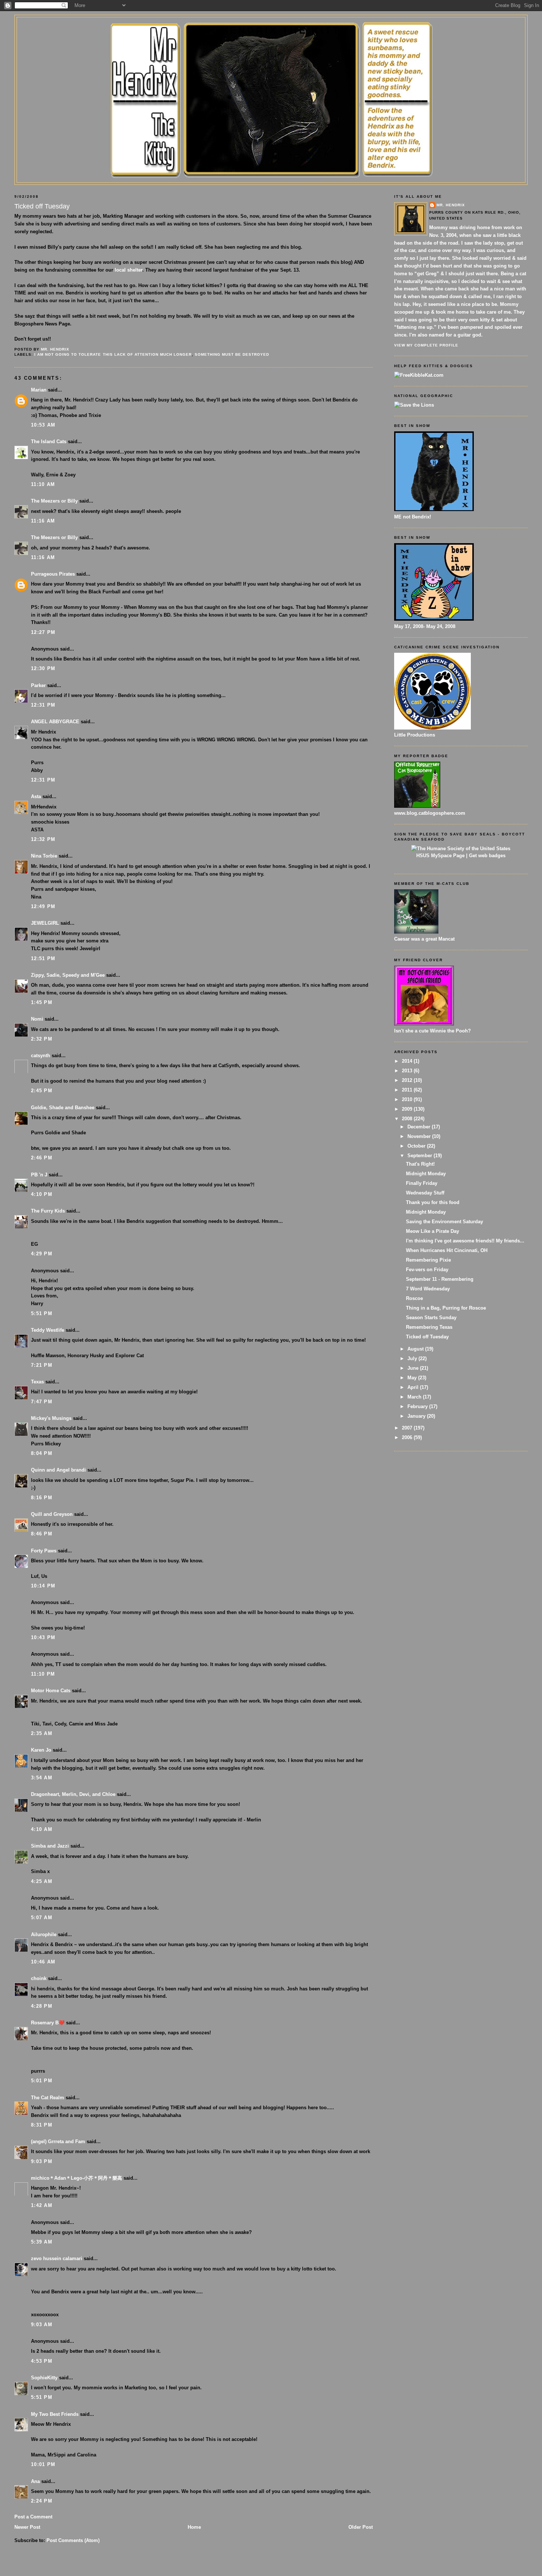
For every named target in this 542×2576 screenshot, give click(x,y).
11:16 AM (43, 521)
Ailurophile (44, 1934)
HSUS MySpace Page (440, 856)
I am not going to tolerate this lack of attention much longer (113, 354)
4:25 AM (42, 1881)
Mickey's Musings (51, 1418)
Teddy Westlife (48, 1330)
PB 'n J (39, 1175)
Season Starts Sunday (431, 1318)
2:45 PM (42, 1091)
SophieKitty (44, 2378)
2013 (408, 1071)
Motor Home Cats (51, 1691)
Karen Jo (41, 1750)
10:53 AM (43, 425)
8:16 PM (42, 1498)
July (413, 1358)
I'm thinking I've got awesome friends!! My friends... (465, 1241)
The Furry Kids (48, 1211)
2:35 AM (42, 1733)
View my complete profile (426, 345)
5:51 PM (42, 1313)
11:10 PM (43, 1674)
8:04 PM (42, 1453)
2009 (408, 1109)
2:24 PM (42, 2501)
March (415, 1397)
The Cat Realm (48, 2098)
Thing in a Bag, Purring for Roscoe (446, 1308)
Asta (36, 796)
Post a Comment (33, 2517)
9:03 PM (42, 2161)
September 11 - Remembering (440, 1279)
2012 (408, 1080)
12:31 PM (43, 705)
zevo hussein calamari (57, 2258)
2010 (408, 1099)
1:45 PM (42, 1002)
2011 (408, 1090)
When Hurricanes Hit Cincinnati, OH (447, 1250)
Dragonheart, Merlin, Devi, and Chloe (73, 1794)
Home (194, 2527)
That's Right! (420, 1164)
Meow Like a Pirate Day (432, 1231)
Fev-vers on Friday (427, 1270)
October (417, 1146)
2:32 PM (42, 1039)
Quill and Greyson (52, 1514)
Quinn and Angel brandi (58, 1470)
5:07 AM (42, 1918)
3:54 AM (42, 1778)
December (420, 1127)
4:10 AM (42, 1829)
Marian (39, 390)
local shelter (128, 270)
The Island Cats (49, 442)
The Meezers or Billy (54, 501)
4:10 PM (42, 1194)
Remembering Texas (429, 1327)
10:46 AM (43, 1962)
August (416, 1349)
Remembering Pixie (428, 1260)
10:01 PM (43, 2464)
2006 (408, 1437)
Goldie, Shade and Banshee (63, 1108)
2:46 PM (42, 1158)
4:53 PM (42, 2361)
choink (39, 1978)
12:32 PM (43, 839)
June (414, 1368)
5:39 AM (42, 2242)
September (421, 1156)
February (418, 1406)
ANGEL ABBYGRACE (55, 722)
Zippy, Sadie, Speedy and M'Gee (68, 975)
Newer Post (27, 2527)
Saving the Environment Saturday (444, 1222)
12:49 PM (43, 906)
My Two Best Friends (55, 2414)
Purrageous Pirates (53, 574)
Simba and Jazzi (50, 1846)
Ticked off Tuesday (427, 1337)
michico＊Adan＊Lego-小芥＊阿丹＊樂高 (77, 2178)
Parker (38, 685)
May (413, 1378)
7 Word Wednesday (428, 1289)
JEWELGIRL (45, 923)
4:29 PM (42, 1254)
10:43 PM (43, 1637)
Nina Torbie (44, 856)
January (417, 1416)
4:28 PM (42, 2006)
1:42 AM (42, 2205)
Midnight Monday (426, 1174)
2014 (408, 1061)
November (420, 1136)
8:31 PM (42, 2125)
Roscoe (414, 1298)
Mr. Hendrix (451, 205)
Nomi (37, 1019)
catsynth (41, 1056)
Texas (37, 1382)
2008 (408, 1119)
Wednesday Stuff (425, 1193)
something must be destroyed (232, 354)
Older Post (361, 2527)
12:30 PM (43, 668)
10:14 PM (43, 1586)
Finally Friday (422, 1183)
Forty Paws (44, 1551)
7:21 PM (42, 1365)
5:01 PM (42, 2081)
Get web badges (487, 856)
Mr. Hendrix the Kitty (271, 30)
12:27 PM (43, 632)
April (414, 1387)
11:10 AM (43, 484)
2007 (408, 1428)
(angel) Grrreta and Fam (58, 2142)
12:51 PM (43, 958)
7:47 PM (42, 1402)
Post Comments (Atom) (73, 2540)
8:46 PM (42, 1534)
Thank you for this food (433, 1202)
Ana (35, 2481)
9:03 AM (42, 2325)
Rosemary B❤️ (48, 2023)
